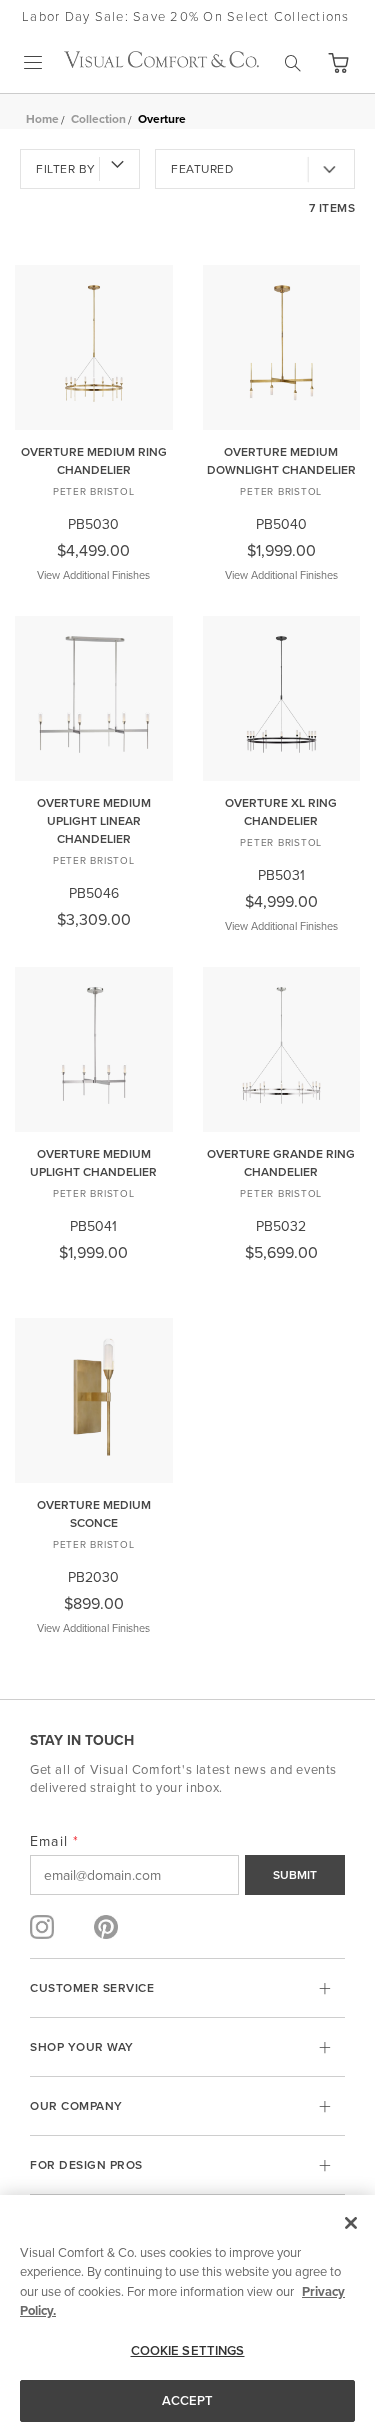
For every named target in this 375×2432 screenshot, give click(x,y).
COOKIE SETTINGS (188, 2350)
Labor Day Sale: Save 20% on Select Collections (186, 16)
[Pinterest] (106, 1927)
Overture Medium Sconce (94, 1513)
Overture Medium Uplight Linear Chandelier (94, 820)
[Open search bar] (293, 63)
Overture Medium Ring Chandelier (94, 460)
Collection (98, 118)
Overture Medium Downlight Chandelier (281, 460)
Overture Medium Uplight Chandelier (93, 1162)
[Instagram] (42, 1927)
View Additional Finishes (93, 575)
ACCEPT (188, 2400)
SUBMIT (295, 1874)
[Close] (351, 2223)
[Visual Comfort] (161, 62)
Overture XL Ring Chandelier (281, 811)
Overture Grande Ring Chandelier (281, 1162)
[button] (338, 63)
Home (42, 118)
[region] (187, 2313)
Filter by (66, 168)
